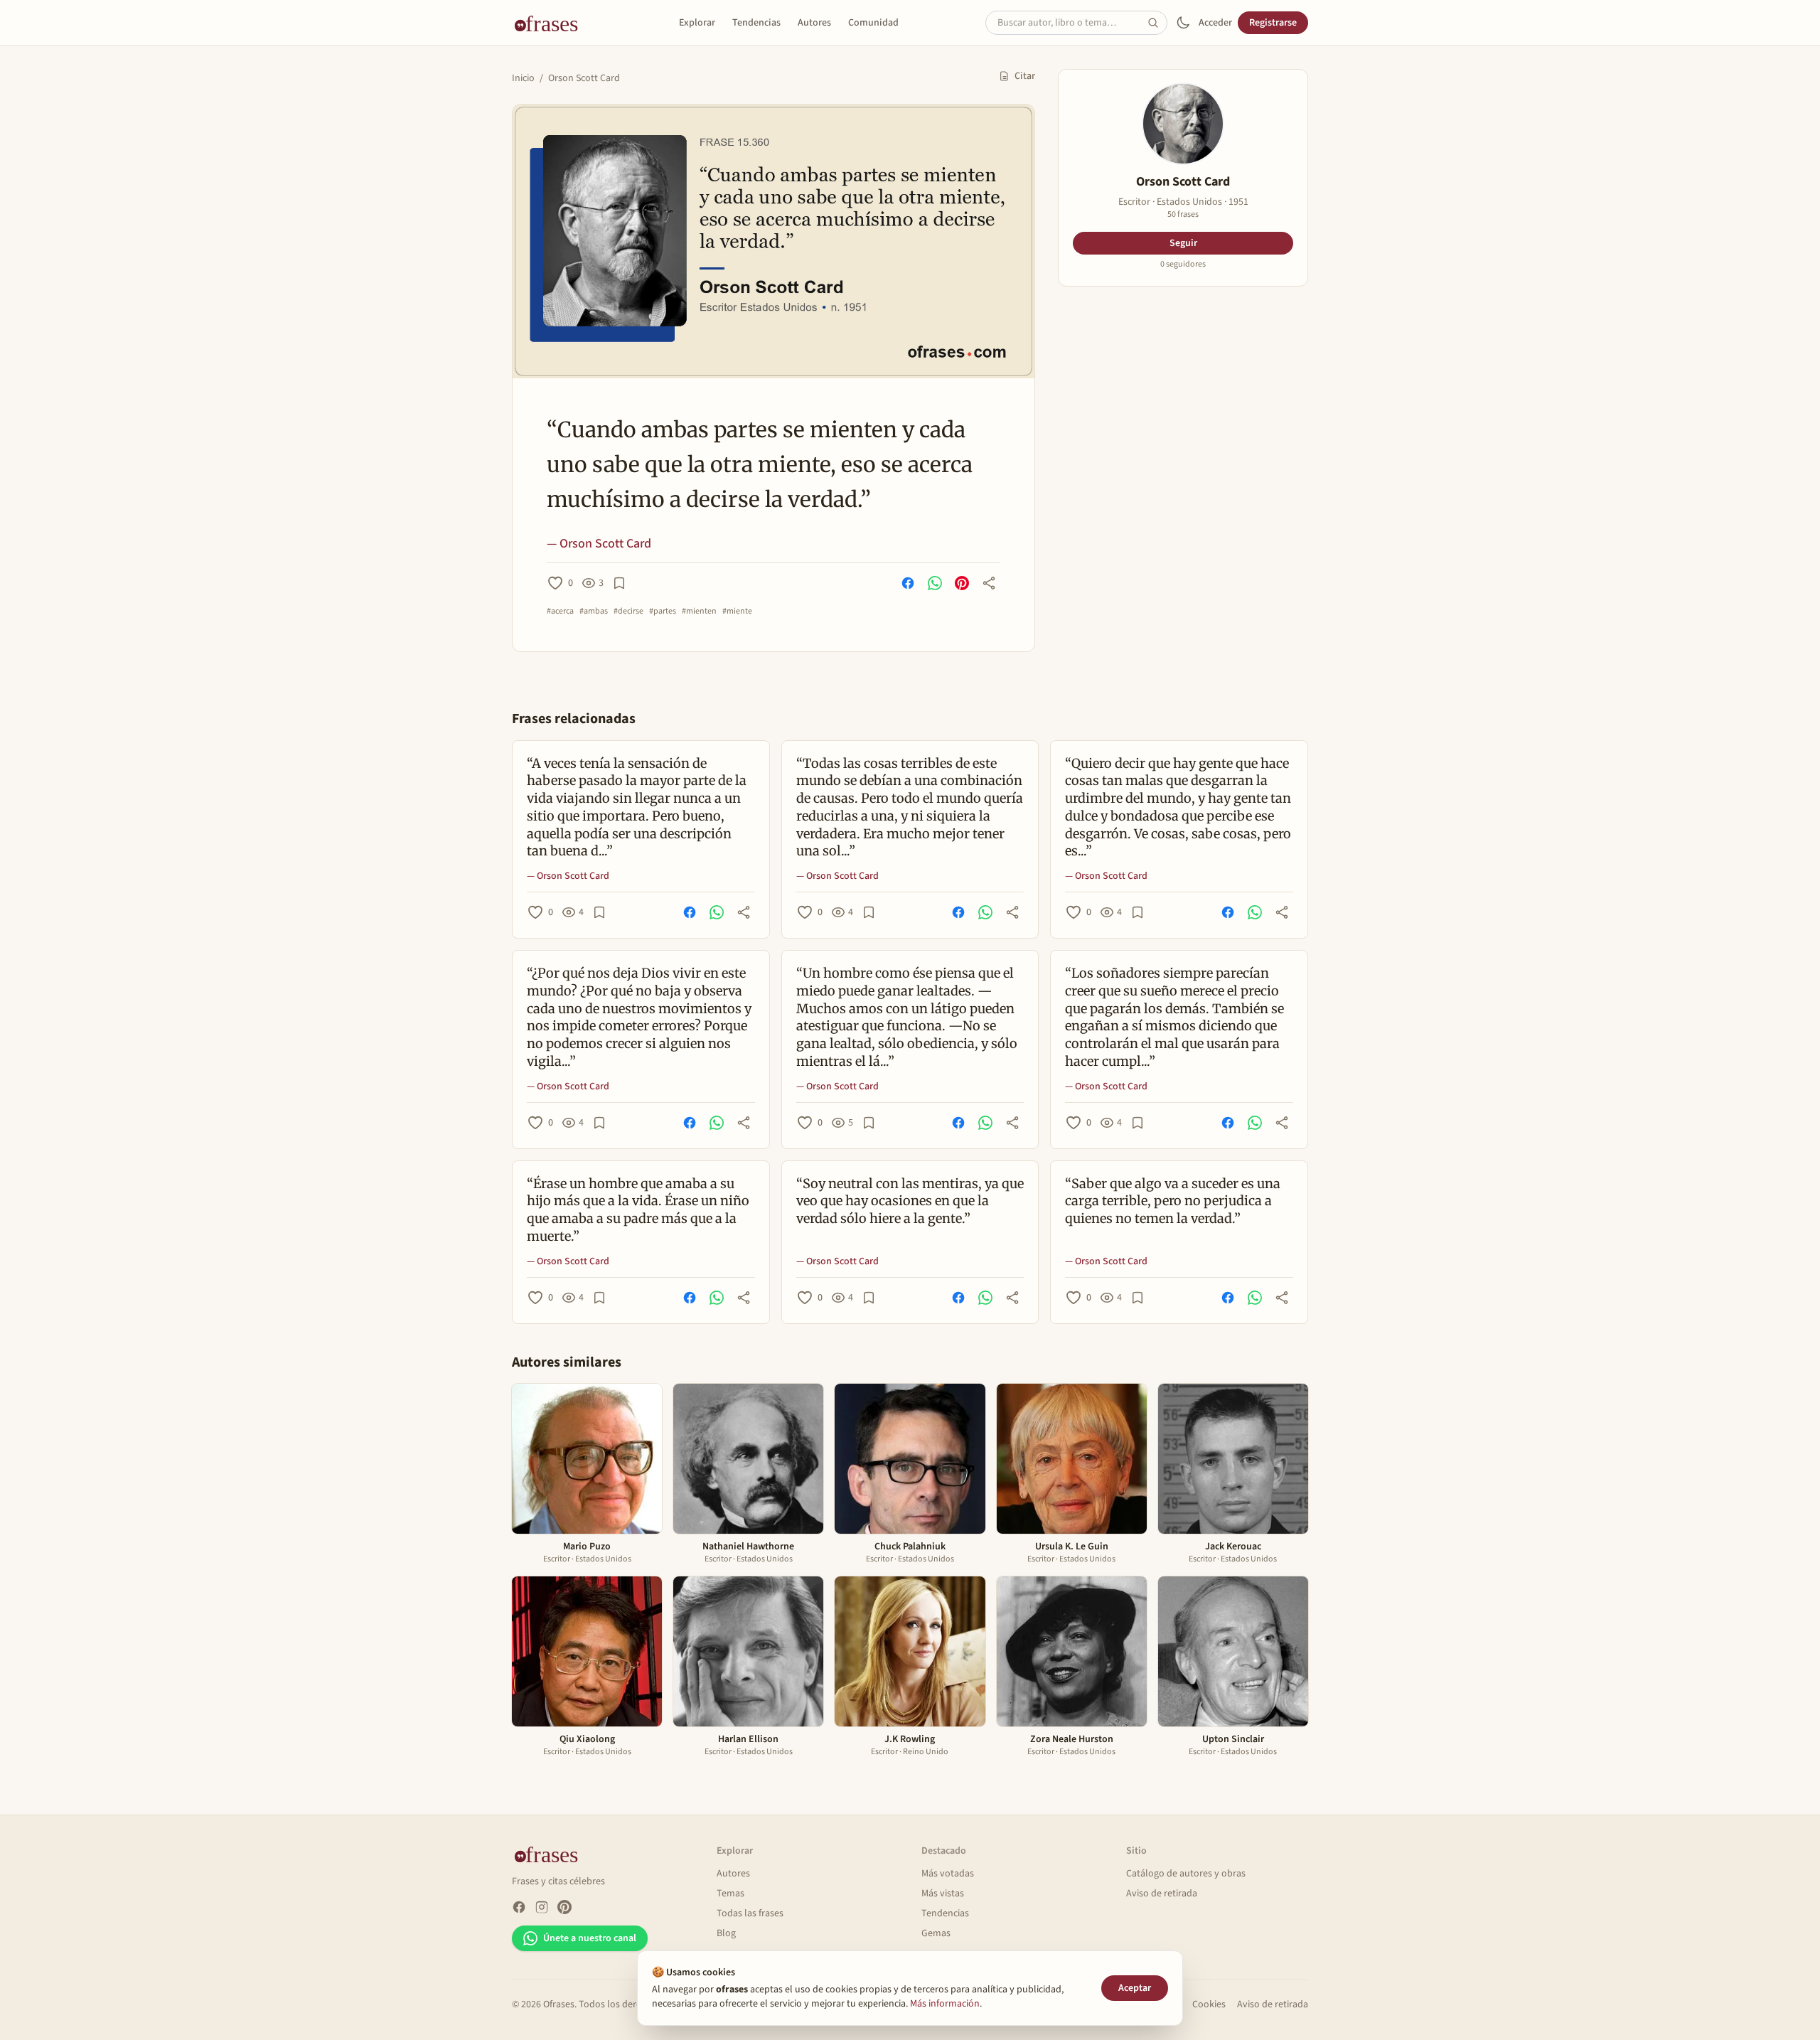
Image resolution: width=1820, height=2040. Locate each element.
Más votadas (948, 1874)
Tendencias (756, 23)
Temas (730, 1894)
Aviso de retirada (1162, 1894)
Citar (1025, 76)
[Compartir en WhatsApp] (935, 583)
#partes (663, 612)
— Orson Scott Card (599, 544)
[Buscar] (1157, 23)
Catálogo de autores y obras (1186, 1874)
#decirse (628, 612)
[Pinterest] (564, 1907)
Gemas (936, 1933)
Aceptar (1135, 1988)
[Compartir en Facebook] (908, 583)
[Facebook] (519, 1907)
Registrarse (1273, 23)
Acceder (1215, 23)
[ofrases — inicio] (552, 23)
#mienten (699, 612)
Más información (945, 2004)
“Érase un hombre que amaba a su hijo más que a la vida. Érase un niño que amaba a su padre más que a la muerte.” (638, 1210)
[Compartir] (989, 583)
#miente (737, 612)
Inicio (523, 78)
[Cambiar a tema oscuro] (1183, 23)
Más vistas (943, 1894)
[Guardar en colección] (619, 583)
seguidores (1183, 265)
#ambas (594, 612)
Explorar (697, 23)
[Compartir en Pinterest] (962, 583)
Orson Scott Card (584, 78)
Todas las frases (750, 1913)
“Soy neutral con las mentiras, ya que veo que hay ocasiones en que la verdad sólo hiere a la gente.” (910, 1201)
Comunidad (873, 23)
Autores (814, 23)
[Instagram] (542, 1907)
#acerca (560, 612)
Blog (726, 1933)
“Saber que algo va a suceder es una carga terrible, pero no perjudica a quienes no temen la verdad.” (1173, 1201)
